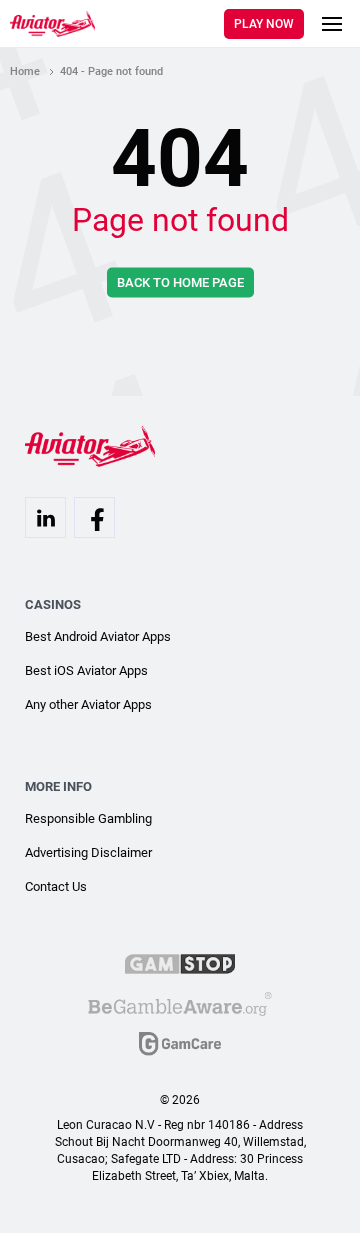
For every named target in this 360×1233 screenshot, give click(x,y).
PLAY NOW (264, 24)
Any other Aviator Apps (88, 704)
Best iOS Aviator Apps (86, 670)
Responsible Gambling (88, 818)
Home (25, 71)
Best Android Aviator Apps (98, 636)
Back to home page (180, 282)
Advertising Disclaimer (88, 852)
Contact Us (56, 886)
